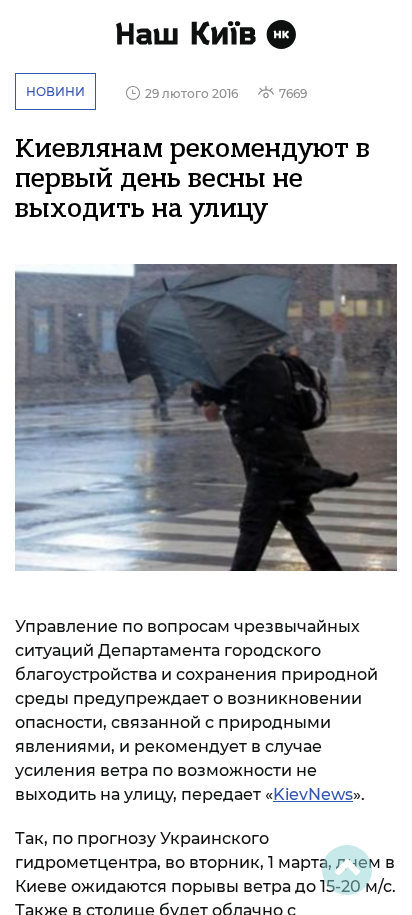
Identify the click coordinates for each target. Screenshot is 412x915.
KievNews (313, 794)
